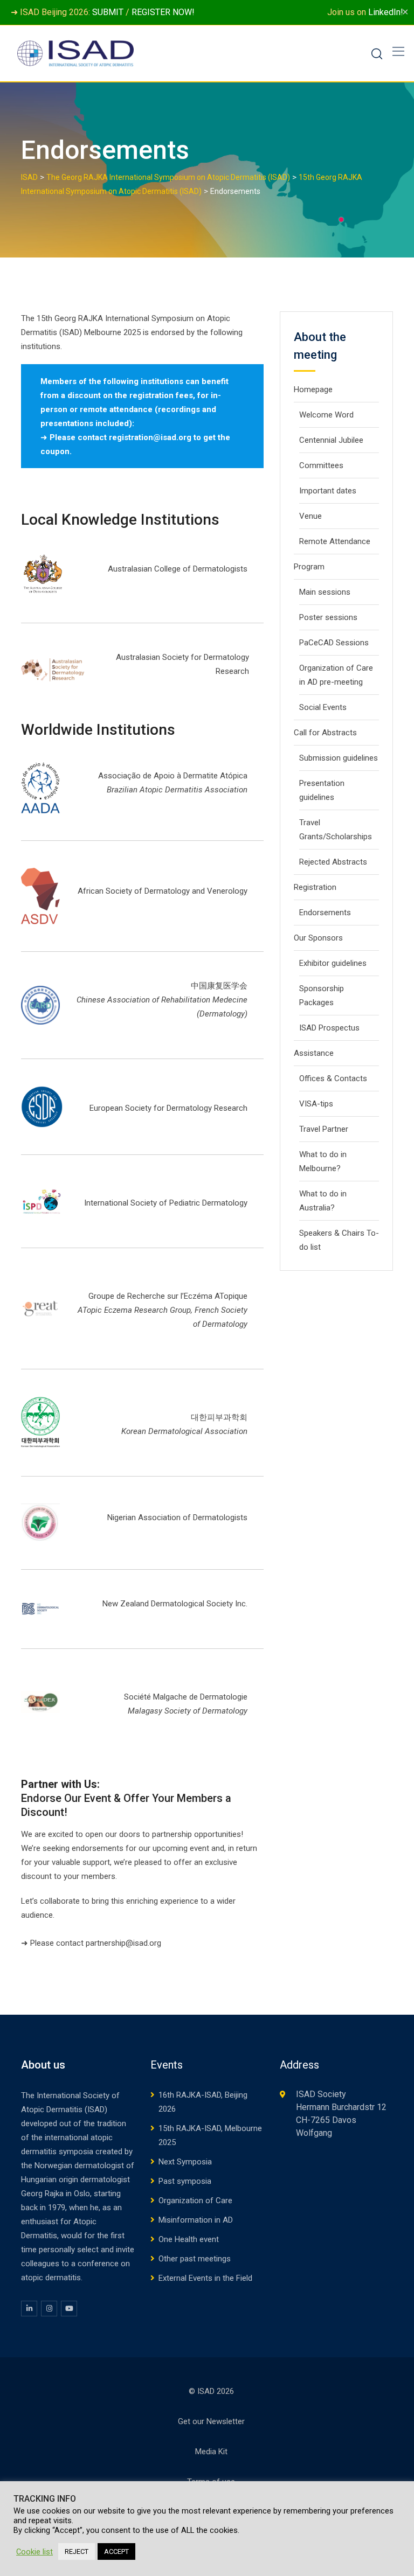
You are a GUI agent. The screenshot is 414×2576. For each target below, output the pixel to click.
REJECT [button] (77, 2551)
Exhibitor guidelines (333, 963)
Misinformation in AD (196, 2220)
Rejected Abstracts (333, 862)
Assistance (314, 1053)
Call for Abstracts (325, 733)
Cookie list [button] (34, 2552)
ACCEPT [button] (116, 2551)
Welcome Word (326, 415)
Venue (310, 516)
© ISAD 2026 (211, 2391)
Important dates (328, 491)
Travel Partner (324, 1129)
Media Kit (211, 2452)
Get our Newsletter (211, 2421)
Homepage (313, 389)
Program (309, 567)
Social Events (323, 707)
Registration (315, 887)
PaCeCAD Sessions (334, 643)
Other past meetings (195, 2259)
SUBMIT (108, 12)
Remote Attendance (335, 541)
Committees (321, 465)
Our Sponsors (318, 938)
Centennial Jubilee (331, 440)
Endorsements (325, 913)
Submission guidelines (339, 758)
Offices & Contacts (333, 1078)
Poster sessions (328, 617)
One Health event (189, 2239)
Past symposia (185, 2181)
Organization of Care (195, 2201)
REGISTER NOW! (163, 12)
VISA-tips (316, 1104)
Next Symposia (185, 2162)
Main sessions (325, 592)
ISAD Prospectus (329, 1028)
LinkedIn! (386, 12)
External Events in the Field (205, 2278)
